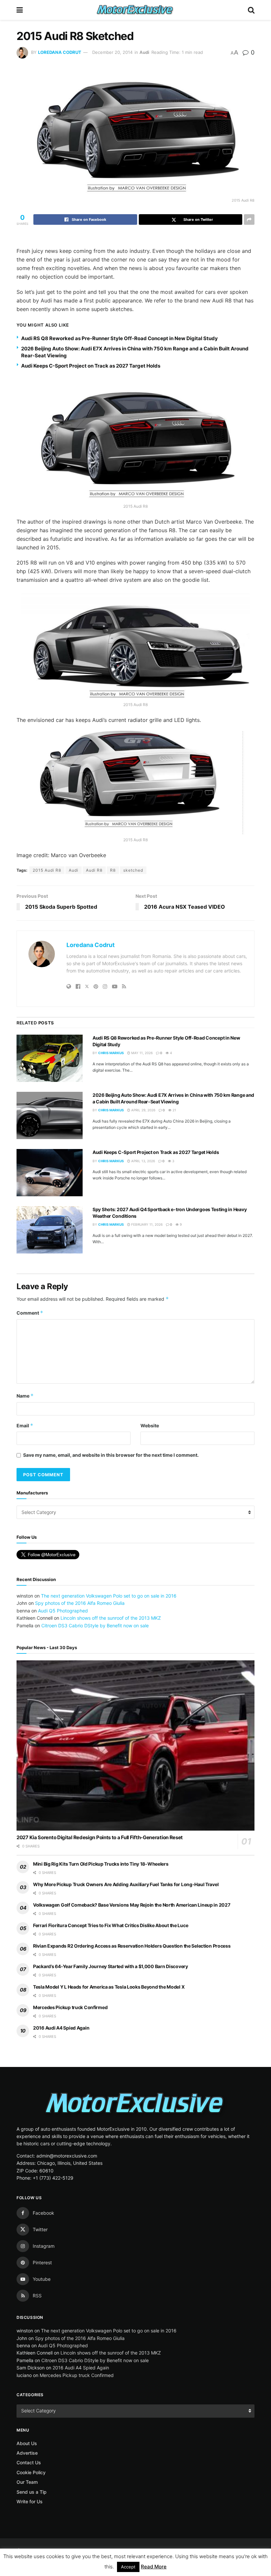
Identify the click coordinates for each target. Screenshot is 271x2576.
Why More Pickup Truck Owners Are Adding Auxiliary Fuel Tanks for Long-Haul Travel (126, 1884)
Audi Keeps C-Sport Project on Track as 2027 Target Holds (91, 366)
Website (150, 1426)
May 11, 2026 (141, 1053)
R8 (113, 870)
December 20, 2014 (112, 52)
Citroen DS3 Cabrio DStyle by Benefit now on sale (95, 1625)
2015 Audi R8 (47, 870)
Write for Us (30, 2501)
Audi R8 (94, 870)
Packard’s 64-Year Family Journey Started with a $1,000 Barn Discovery (111, 1966)
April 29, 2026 (143, 1110)
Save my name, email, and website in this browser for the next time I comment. (111, 1455)
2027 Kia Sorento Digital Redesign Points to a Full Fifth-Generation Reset (100, 1837)
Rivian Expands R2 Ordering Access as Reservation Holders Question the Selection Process (132, 1946)
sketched (133, 870)
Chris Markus (111, 1053)
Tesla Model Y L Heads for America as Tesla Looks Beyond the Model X (109, 1987)
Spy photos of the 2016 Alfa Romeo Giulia (80, 1603)
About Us (27, 2443)
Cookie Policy (31, 2472)
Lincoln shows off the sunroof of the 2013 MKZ (111, 1618)
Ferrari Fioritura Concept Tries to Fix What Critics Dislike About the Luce (111, 1925)
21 (174, 1110)
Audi (144, 52)
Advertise (27, 2453)
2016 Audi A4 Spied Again (61, 2028)
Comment (30, 1313)
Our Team (27, 2482)
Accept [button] (128, 2567)
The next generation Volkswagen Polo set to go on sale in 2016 (109, 1596)
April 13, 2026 (143, 1161)
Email (25, 1426)
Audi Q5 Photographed (63, 1611)
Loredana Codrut (60, 52)
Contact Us (29, 2462)
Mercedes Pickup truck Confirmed (70, 2007)
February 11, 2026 (146, 1224)
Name (25, 1396)
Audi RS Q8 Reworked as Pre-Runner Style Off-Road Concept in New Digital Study (119, 338)
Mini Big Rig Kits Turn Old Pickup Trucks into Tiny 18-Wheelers (101, 1864)
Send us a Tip (32, 2492)
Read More (154, 2567)
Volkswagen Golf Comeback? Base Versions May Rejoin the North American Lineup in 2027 (132, 1905)
